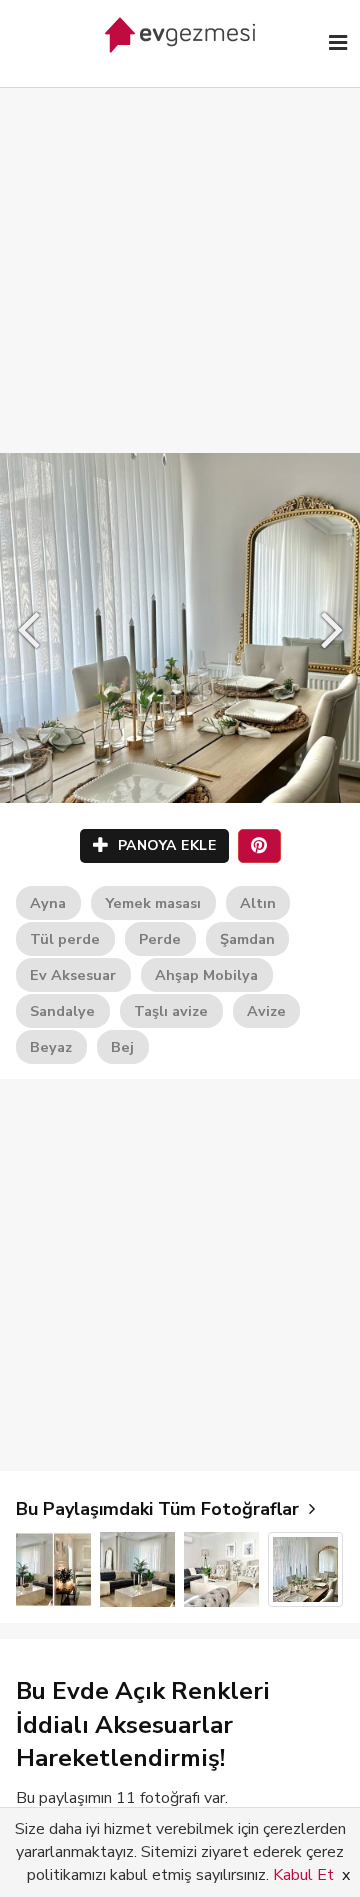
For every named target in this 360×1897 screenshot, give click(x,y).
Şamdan (247, 939)
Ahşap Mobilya (206, 975)
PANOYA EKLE (164, 845)
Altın (258, 903)
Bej (122, 1047)
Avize (266, 1011)
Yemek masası (153, 903)
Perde (160, 939)
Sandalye (62, 1011)
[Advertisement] (180, 250)
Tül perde (65, 939)
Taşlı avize (171, 1011)
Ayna (48, 903)
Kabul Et (303, 1875)
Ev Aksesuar (73, 975)
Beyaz (51, 1047)
